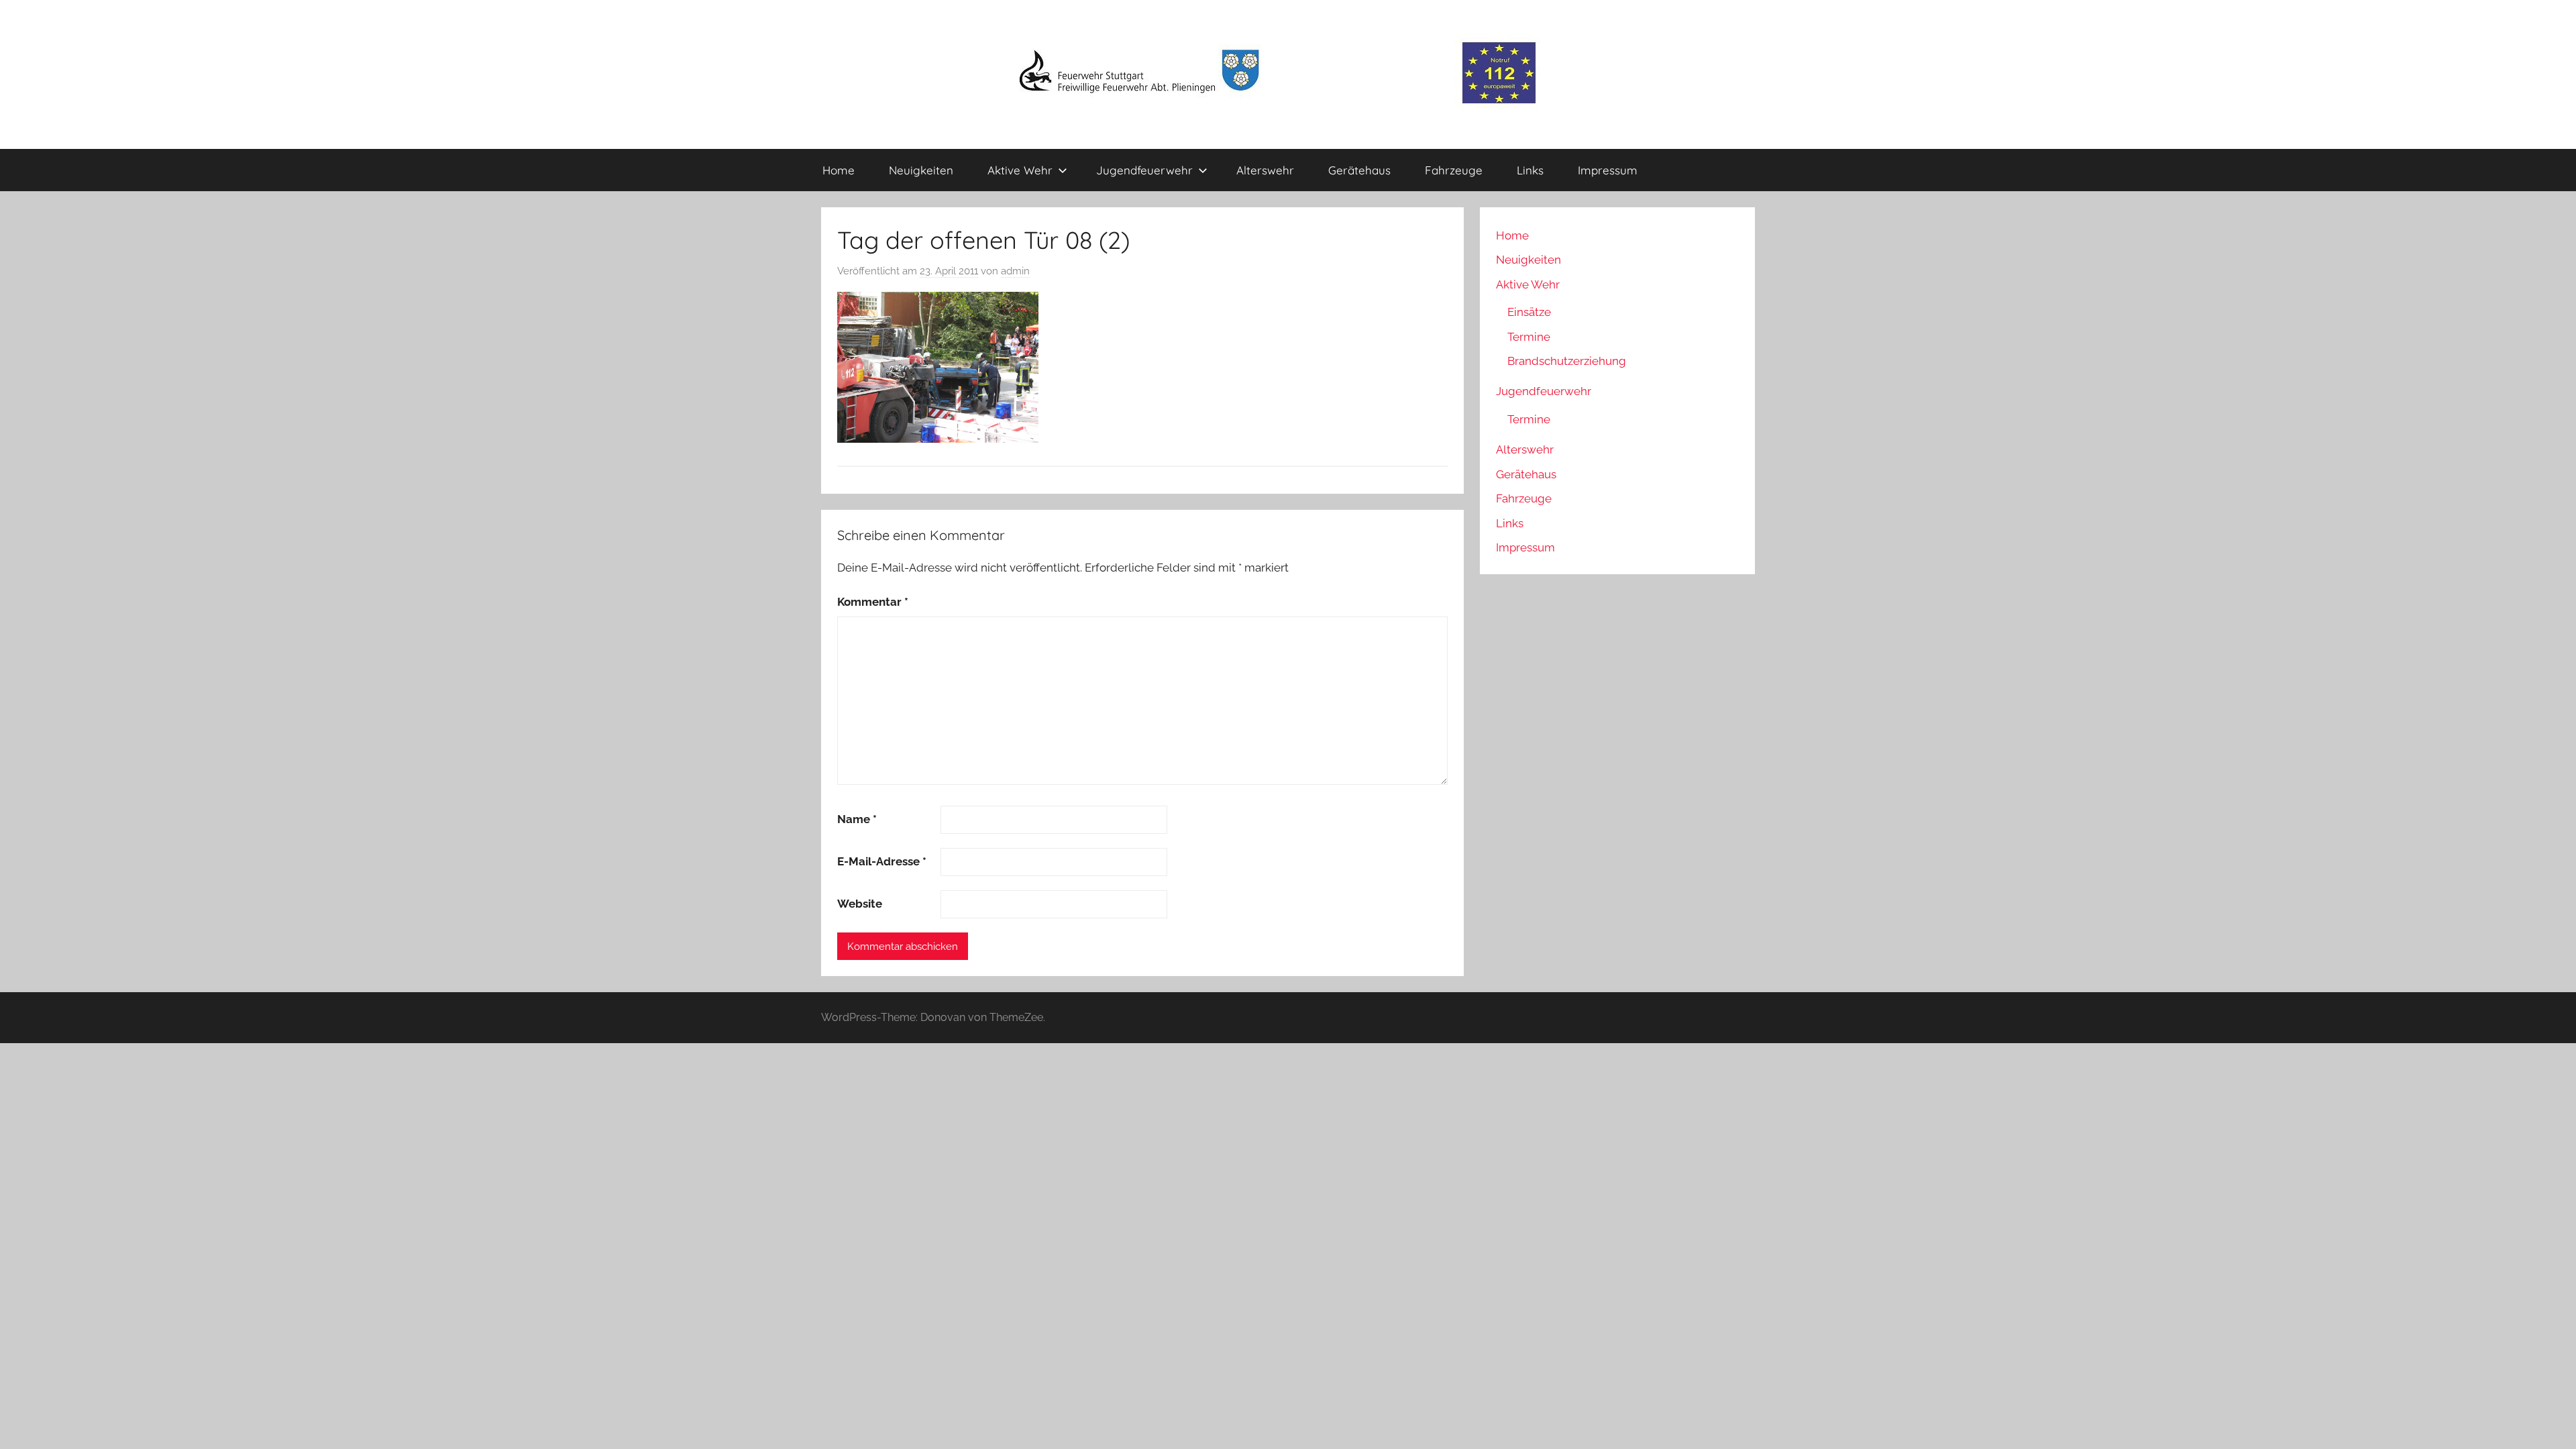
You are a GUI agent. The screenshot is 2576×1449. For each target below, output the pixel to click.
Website (860, 904)
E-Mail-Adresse (882, 861)
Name (857, 819)
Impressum (1608, 170)
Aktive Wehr (1020, 170)
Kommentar (873, 602)
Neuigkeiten (921, 170)
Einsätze (1529, 312)
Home (839, 170)
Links (1530, 170)
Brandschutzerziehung (1567, 361)
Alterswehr (1265, 170)
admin (1015, 271)
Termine (1529, 337)
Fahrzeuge (1454, 170)
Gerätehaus (1359, 170)
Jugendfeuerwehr (1144, 170)
